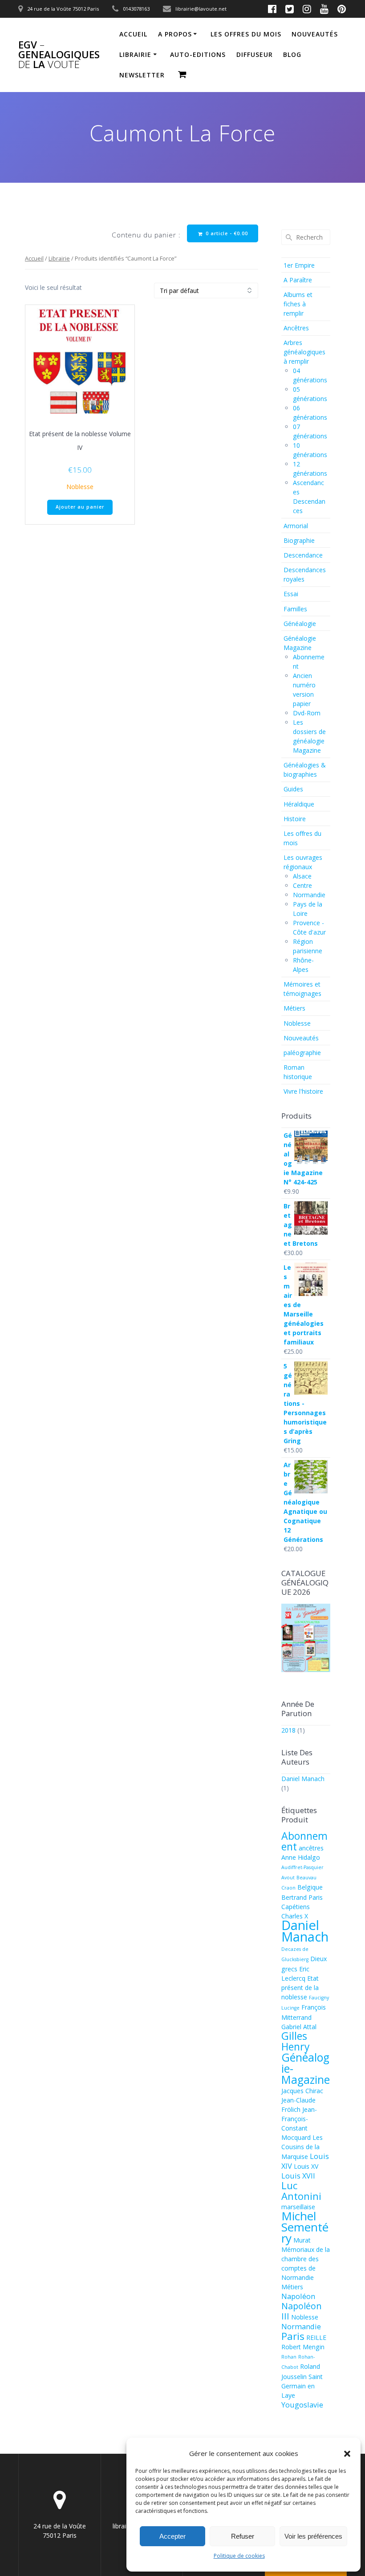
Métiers (294, 1008)
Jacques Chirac (302, 2091)
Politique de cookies (239, 2556)
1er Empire (299, 265)
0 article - (226, 233)
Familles (295, 609)
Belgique (310, 1887)
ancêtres (311, 1848)
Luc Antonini (301, 2191)
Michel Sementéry (305, 2227)
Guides (293, 789)
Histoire (295, 819)
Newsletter (142, 75)
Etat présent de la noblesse (300, 1988)
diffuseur (255, 54)
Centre (302, 885)
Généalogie (300, 624)
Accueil (133, 34)
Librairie (135, 54)
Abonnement (304, 1841)
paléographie (302, 1053)
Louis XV (306, 2166)
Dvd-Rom (307, 713)
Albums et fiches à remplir (298, 304)
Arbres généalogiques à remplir (304, 352)
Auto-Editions (198, 54)
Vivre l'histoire (303, 1091)
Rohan (289, 2357)
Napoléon (298, 2296)
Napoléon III (302, 2311)
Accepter (172, 2536)
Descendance (303, 555)
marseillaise (298, 2207)
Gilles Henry (296, 2041)
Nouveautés (301, 1038)
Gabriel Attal (299, 2027)
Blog (292, 54)
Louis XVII (298, 2176)
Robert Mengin (303, 2347)
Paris (293, 2336)
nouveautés (315, 34)
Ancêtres (296, 328)
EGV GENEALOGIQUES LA (59, 55)
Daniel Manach (303, 1779)
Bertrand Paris (302, 1897)
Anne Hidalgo (301, 1857)
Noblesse (80, 487)
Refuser (243, 2536)
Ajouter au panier (80, 507)
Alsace (302, 876)
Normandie (309, 895)
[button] (347, 2454)
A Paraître (298, 280)
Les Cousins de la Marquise (302, 2147)
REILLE (316, 2337)
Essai (291, 594)
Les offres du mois (246, 34)
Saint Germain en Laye (302, 2386)
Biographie (299, 540)
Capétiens (296, 1907)
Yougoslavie (302, 2405)
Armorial (296, 526)
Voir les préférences (313, 2536)
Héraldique (299, 804)
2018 (288, 1730)
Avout (288, 1878)
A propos (175, 34)
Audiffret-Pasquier (302, 1867)
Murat (302, 2240)
